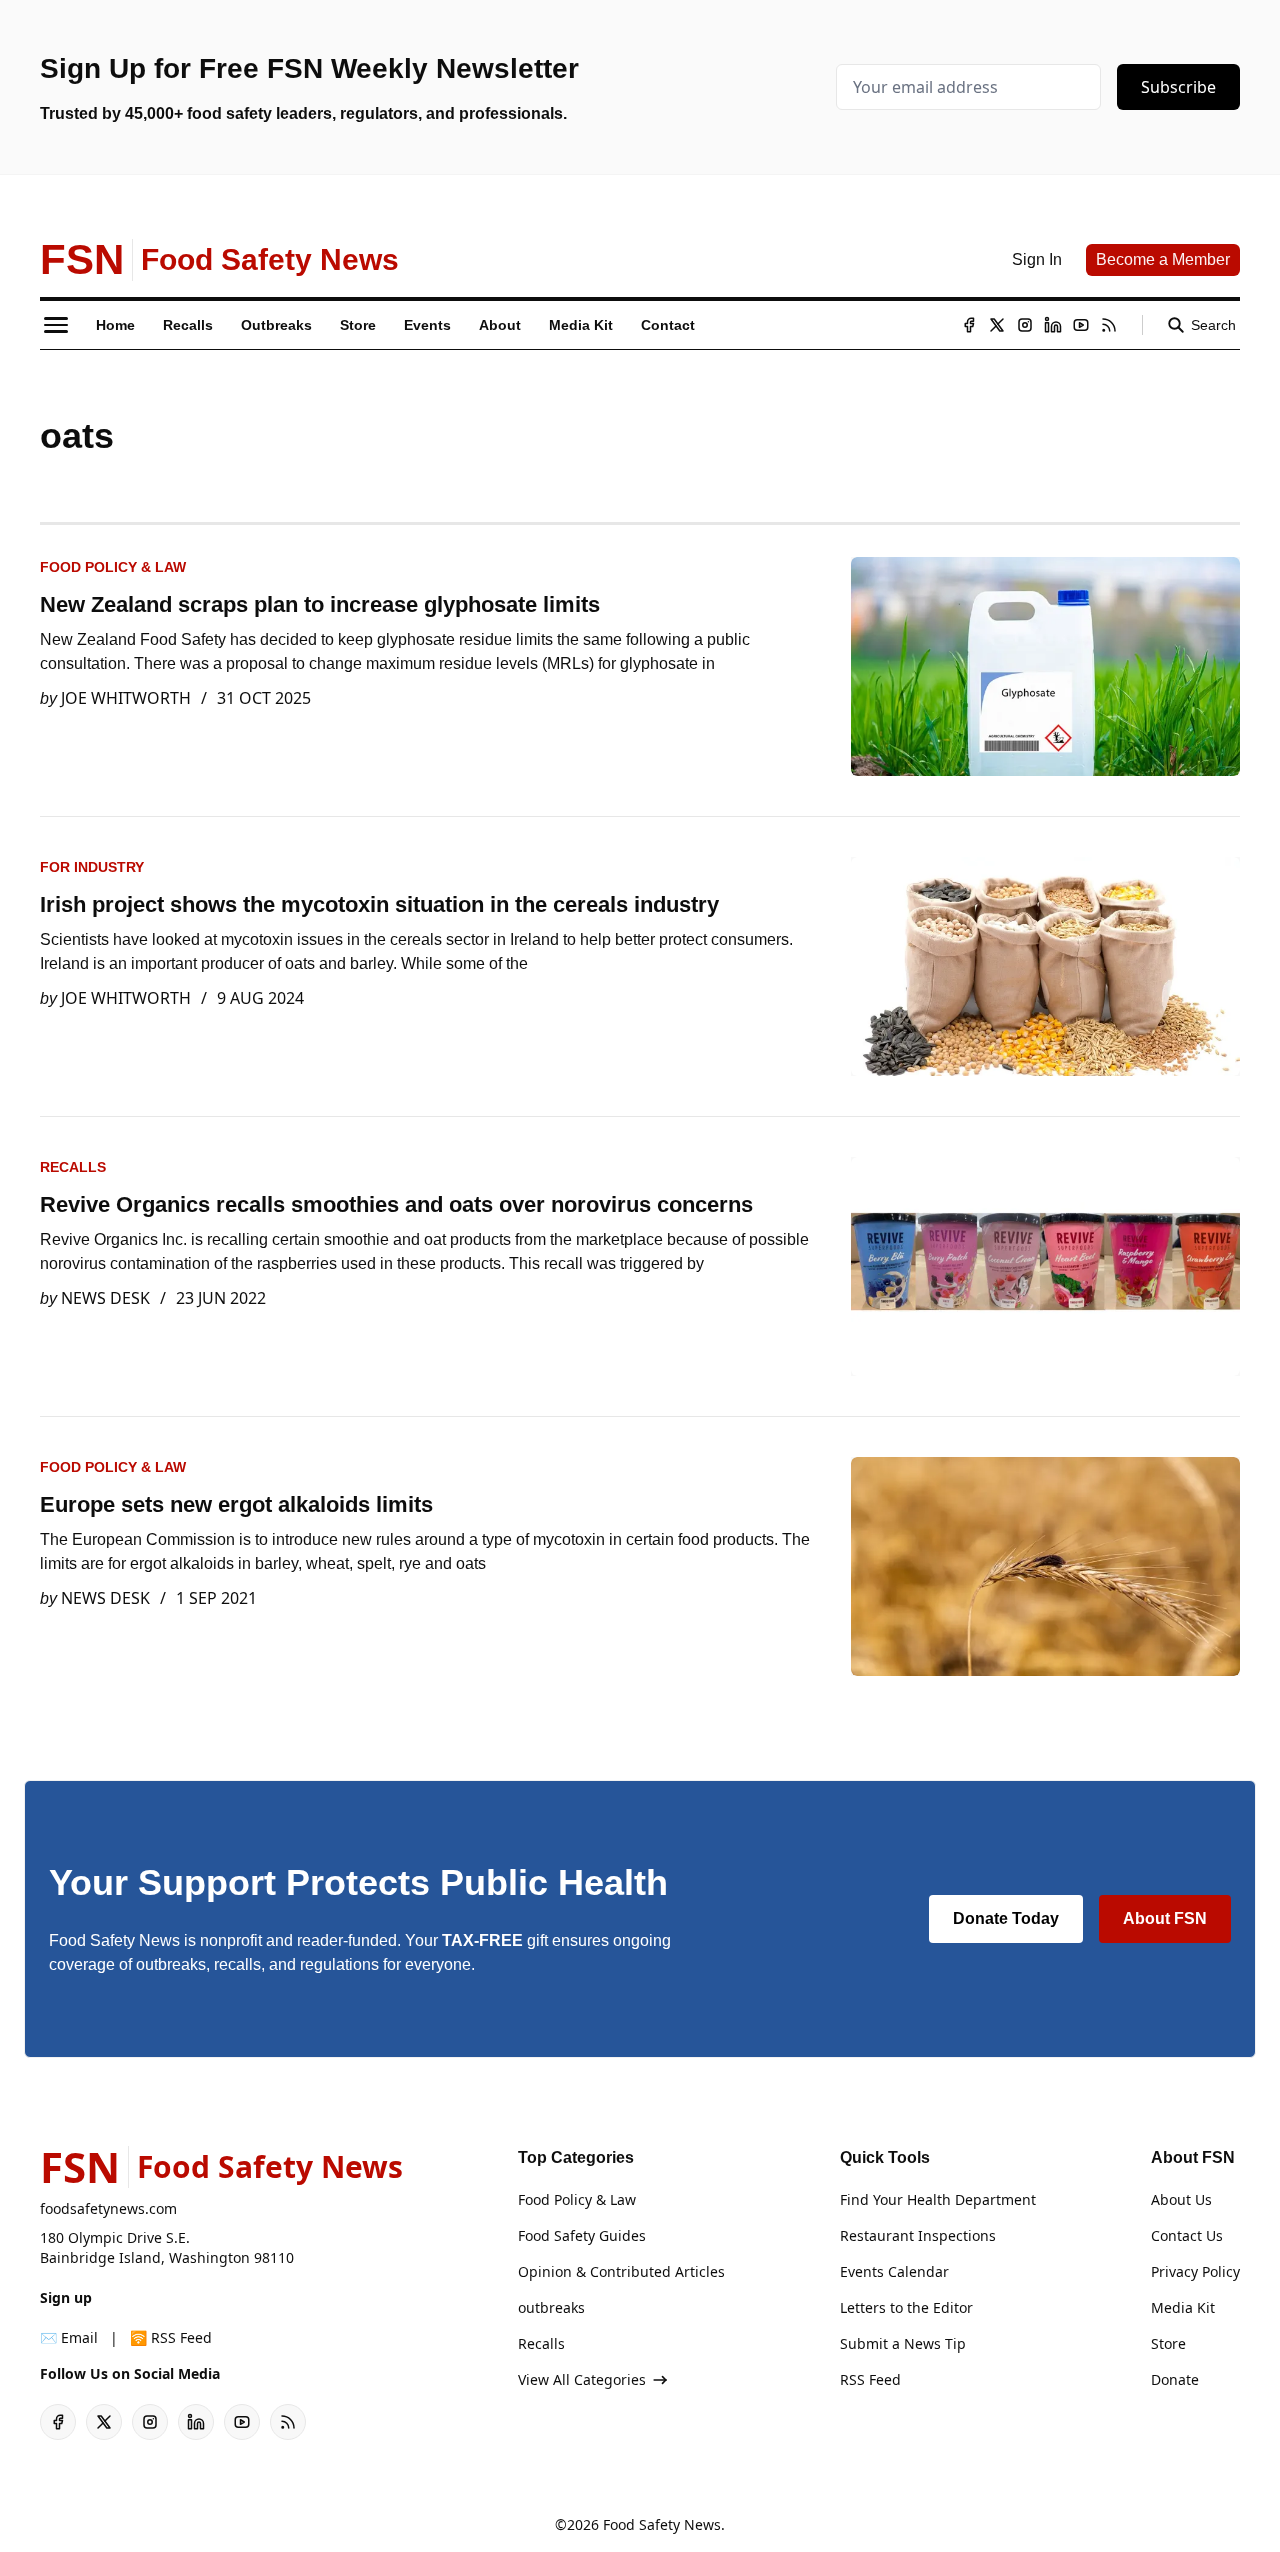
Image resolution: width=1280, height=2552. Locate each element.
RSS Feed (870, 2379)
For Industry (92, 867)
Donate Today (1006, 1918)
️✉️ (69, 2337)
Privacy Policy (1195, 2271)
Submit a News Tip (903, 2343)
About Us (1181, 2199)
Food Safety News (662, 2524)
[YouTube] (1081, 325)
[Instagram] (1025, 325)
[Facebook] (969, 325)
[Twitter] (997, 325)
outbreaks (551, 2307)
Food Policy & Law (113, 567)
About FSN (1165, 1918)
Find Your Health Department (938, 2199)
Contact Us (1187, 2235)
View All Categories (582, 2379)
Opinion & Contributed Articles (621, 2271)
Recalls (73, 1167)
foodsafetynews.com (108, 2208)
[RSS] (1109, 325)
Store (1168, 2343)
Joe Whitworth (126, 698)
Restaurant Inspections (918, 2235)
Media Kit (1183, 2307)
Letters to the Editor (906, 2307)
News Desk (105, 1298)
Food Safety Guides (582, 2235)
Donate (1175, 2379)
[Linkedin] (1053, 325)
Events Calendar (894, 2271)
